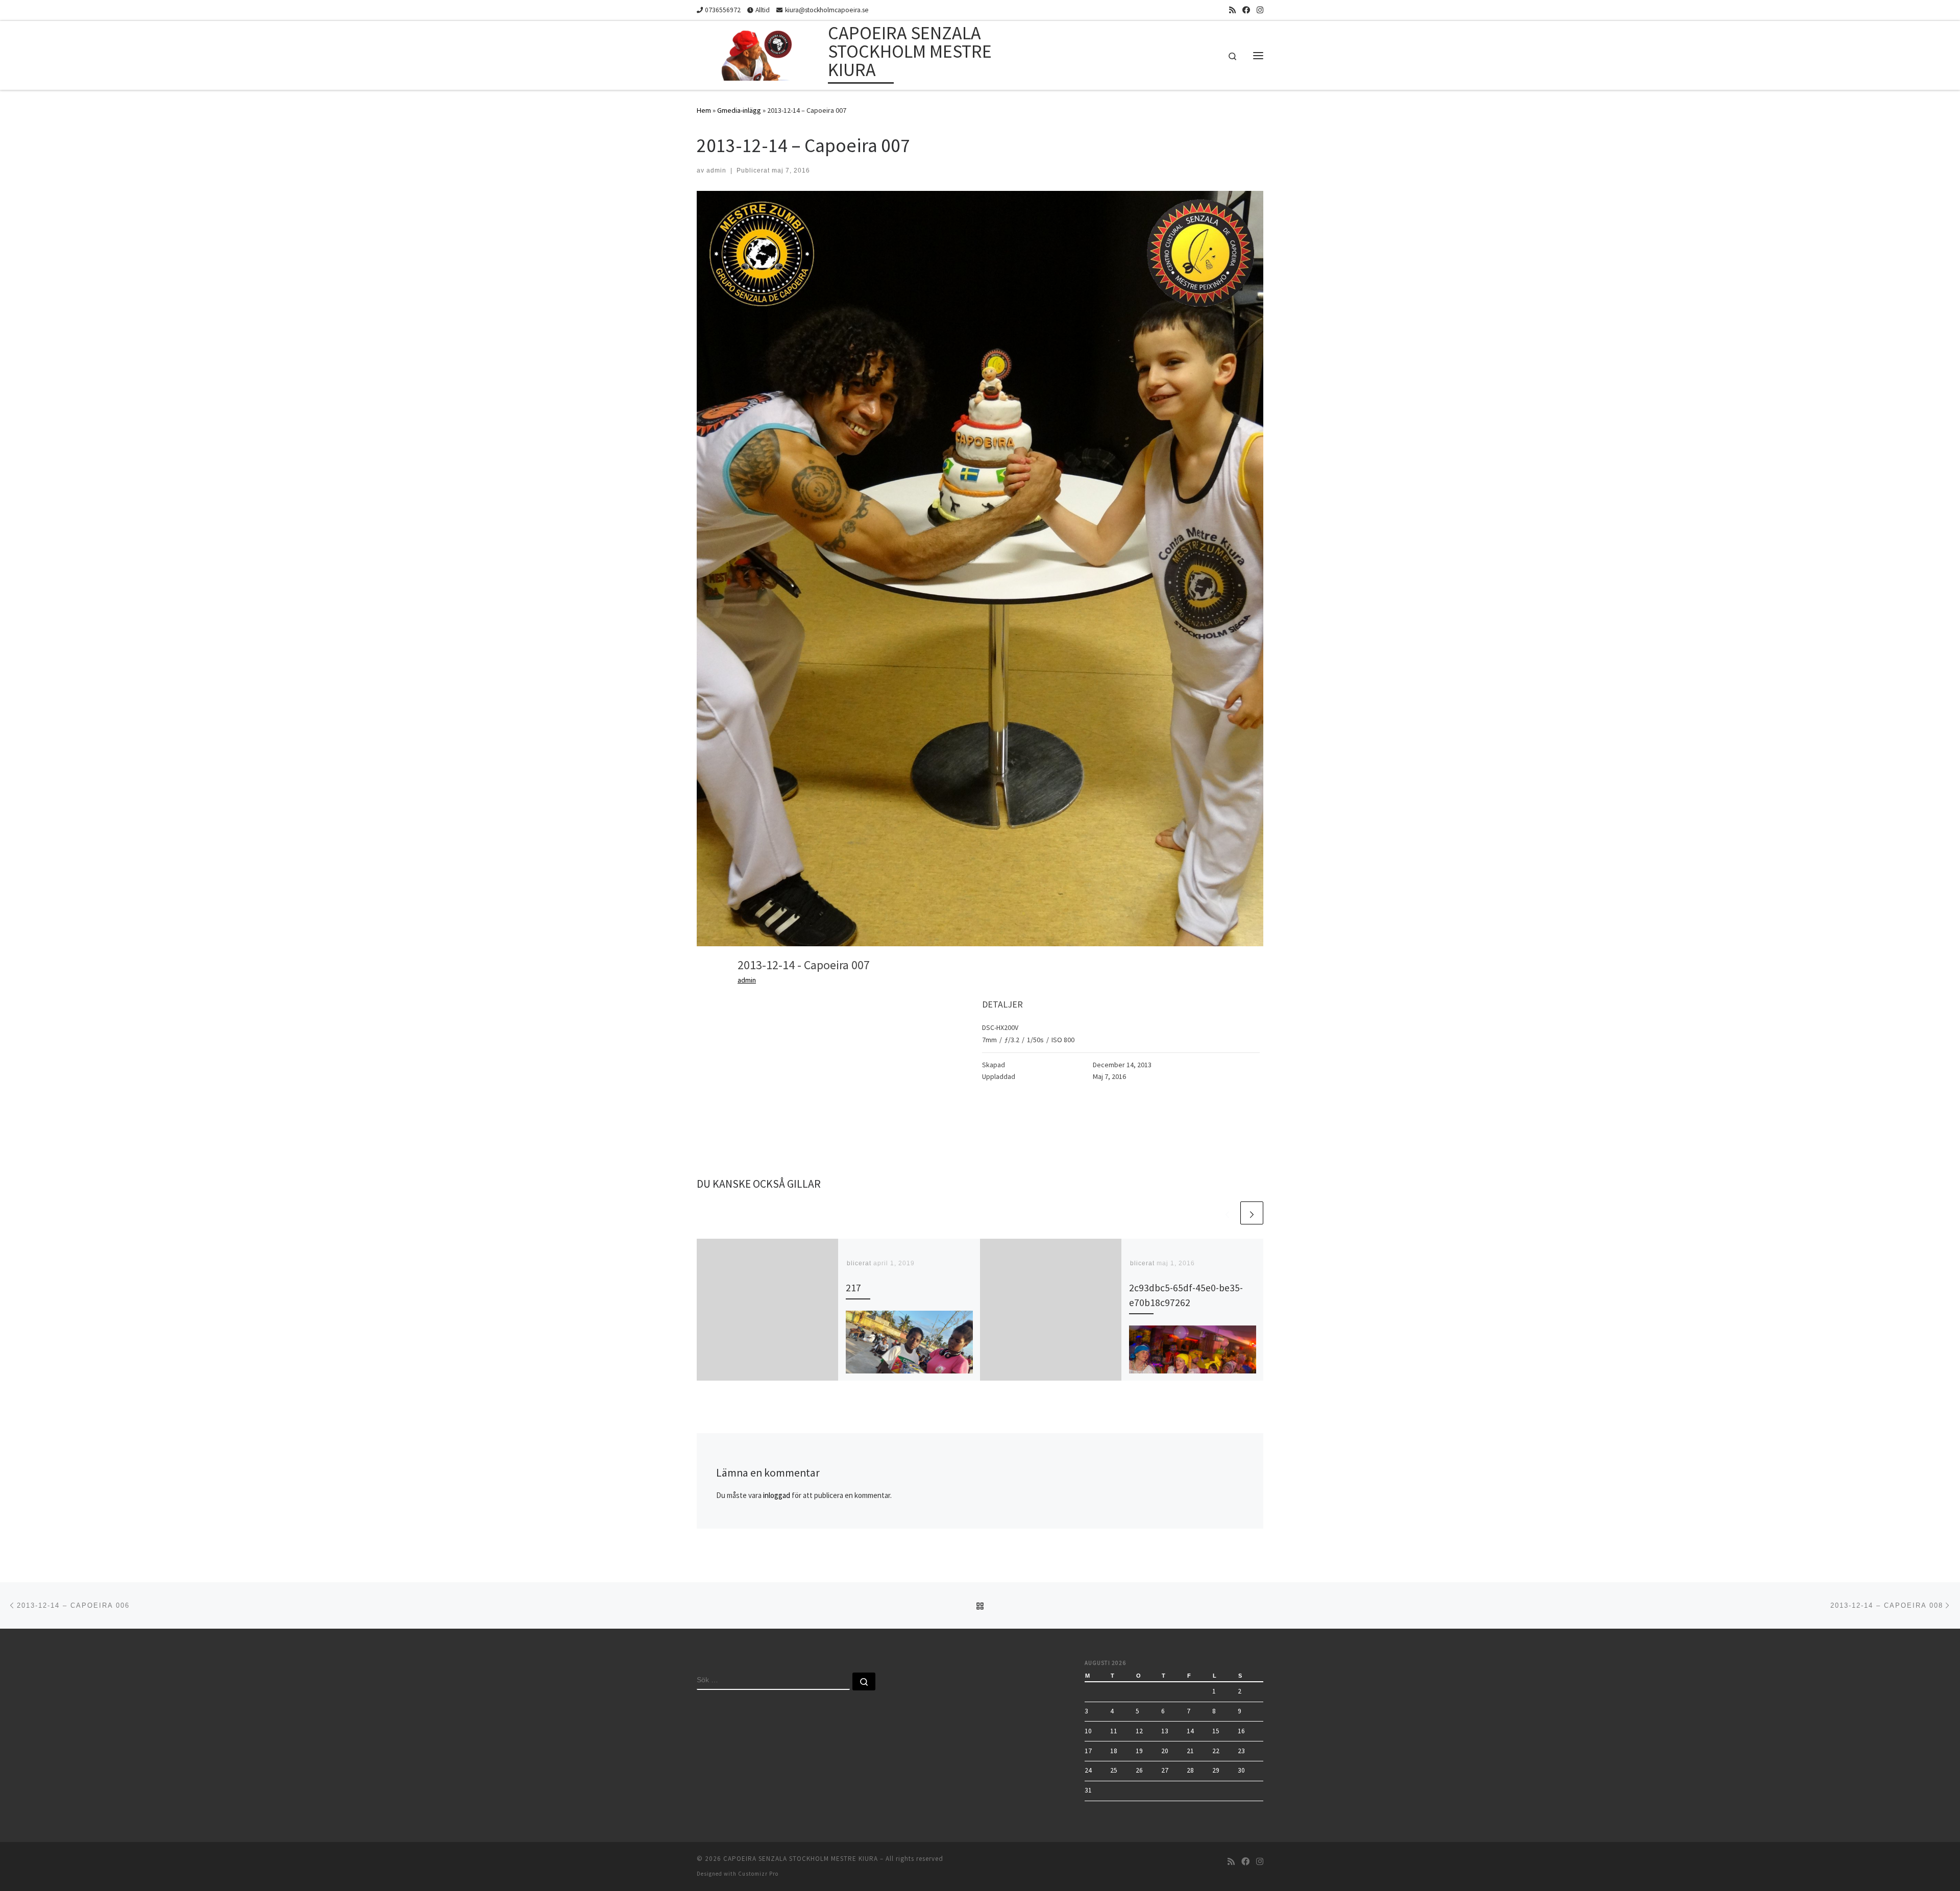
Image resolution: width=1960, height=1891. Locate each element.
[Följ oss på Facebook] (1246, 10)
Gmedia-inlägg (739, 110)
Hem (704, 110)
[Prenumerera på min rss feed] (1232, 10)
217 (853, 1288)
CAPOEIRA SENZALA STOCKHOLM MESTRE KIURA (801, 1859)
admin (716, 170)
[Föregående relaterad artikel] (1227, 1213)
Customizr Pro (758, 1874)
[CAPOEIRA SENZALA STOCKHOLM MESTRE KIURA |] (761, 53)
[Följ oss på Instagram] (1260, 10)
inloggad (777, 1495)
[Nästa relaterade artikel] (1252, 1213)
